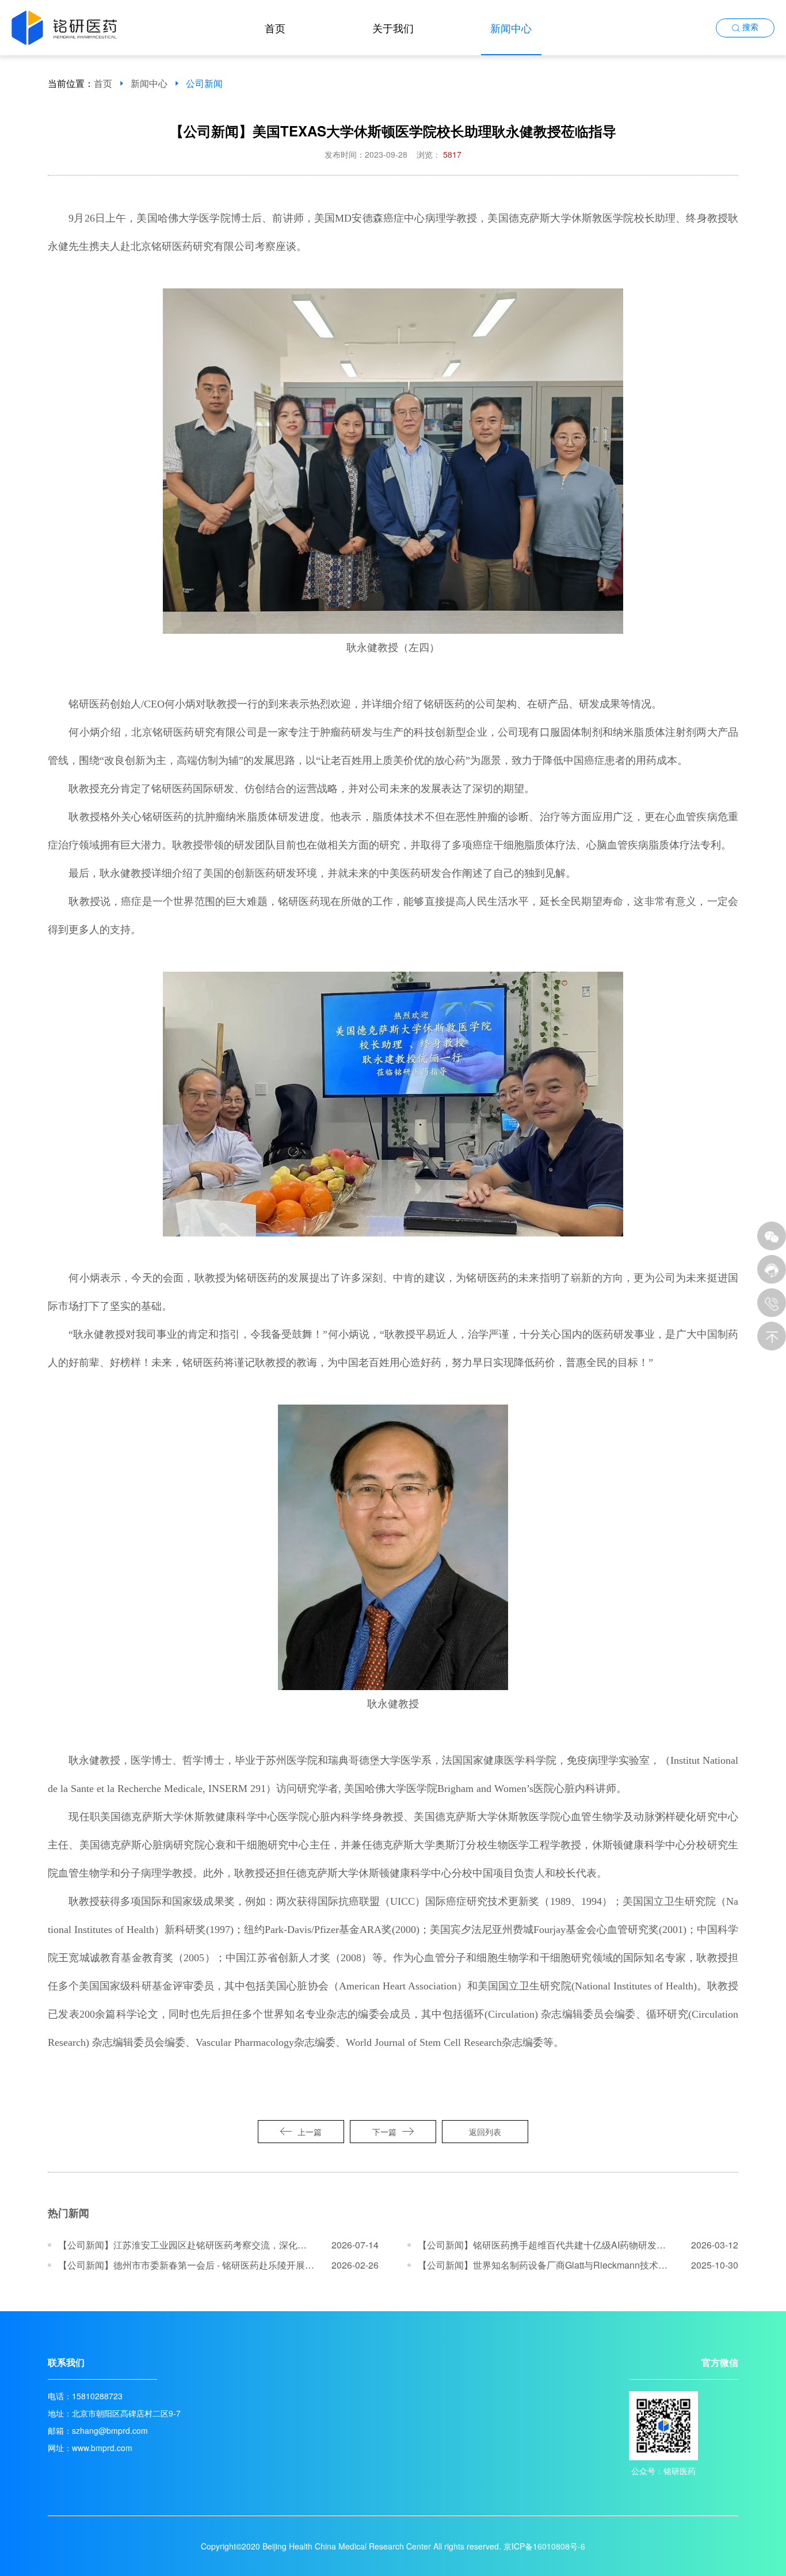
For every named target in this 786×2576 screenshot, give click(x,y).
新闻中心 (511, 28)
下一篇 (384, 2132)
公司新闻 (204, 83)
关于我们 (393, 28)
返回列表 (485, 2132)
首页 (275, 28)
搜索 (750, 27)
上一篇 (310, 2132)
